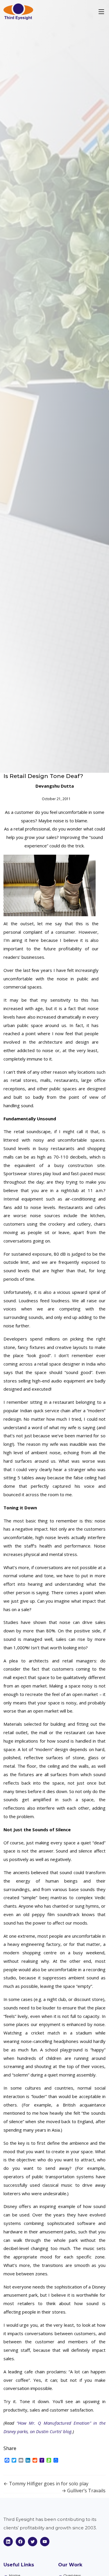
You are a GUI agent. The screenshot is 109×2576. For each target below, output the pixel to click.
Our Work (70, 2565)
